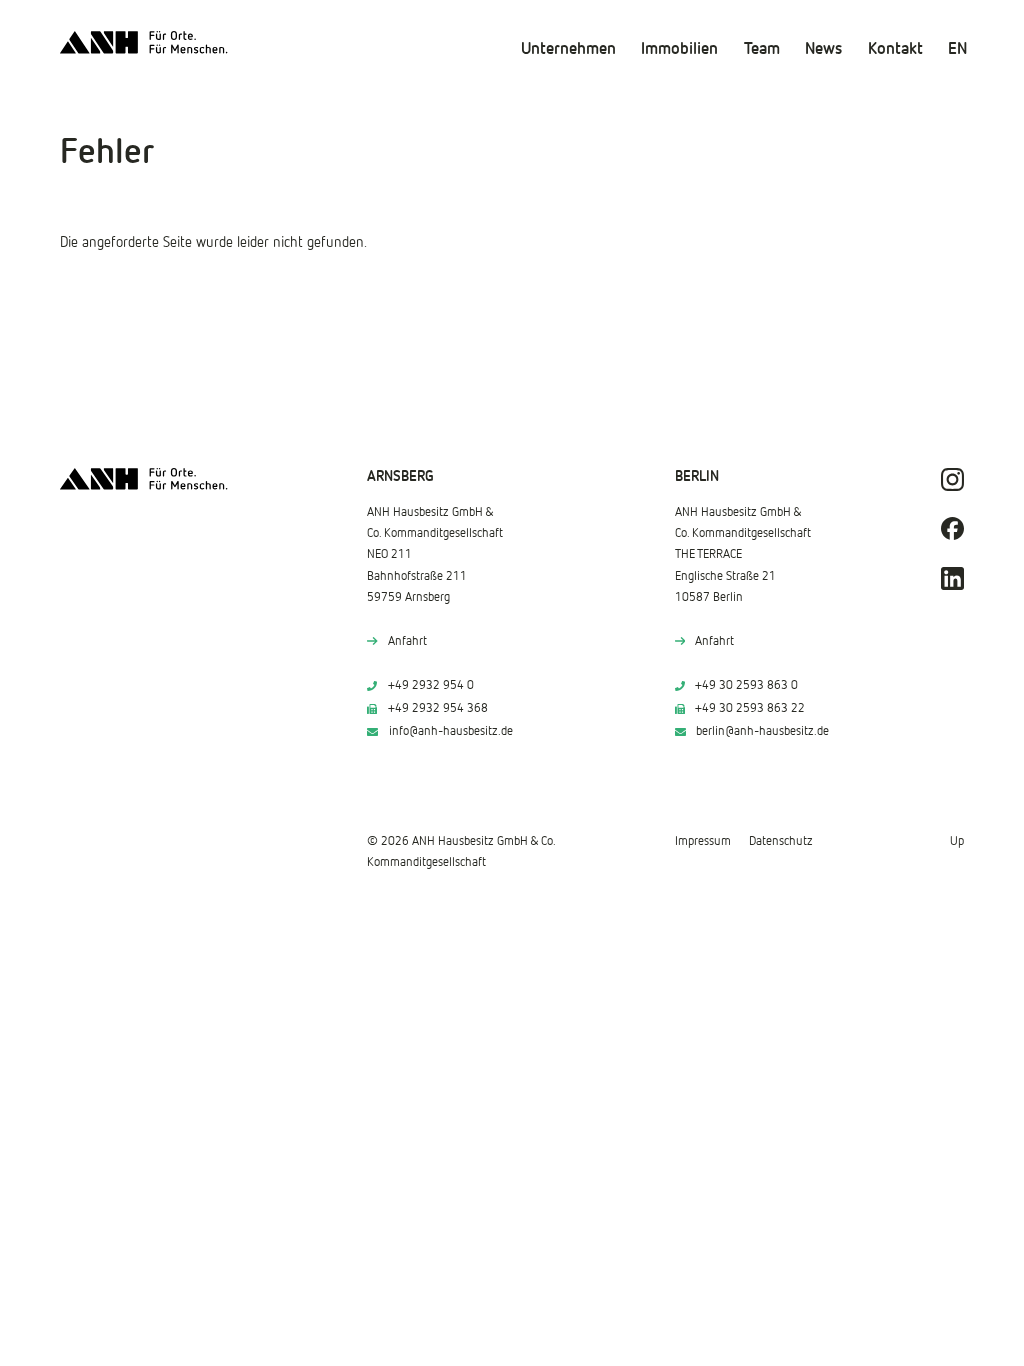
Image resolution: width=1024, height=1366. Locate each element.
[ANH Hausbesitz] (144, 42)
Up (957, 841)
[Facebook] (952, 528)
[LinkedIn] (952, 578)
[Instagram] (952, 479)
